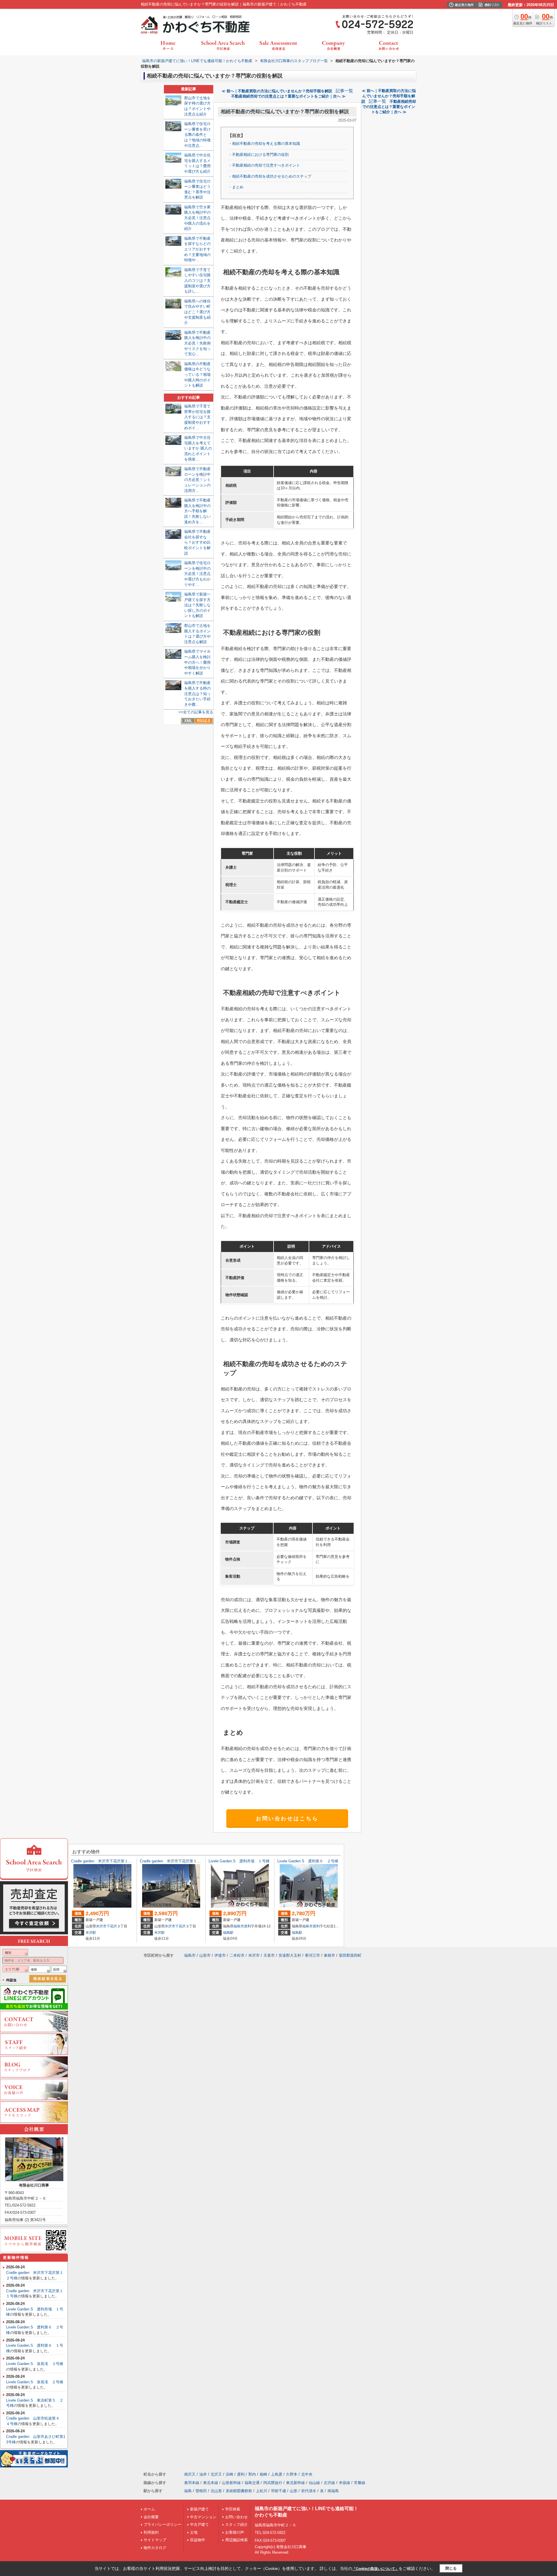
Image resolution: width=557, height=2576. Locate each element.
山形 (294, 2491)
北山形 (216, 2491)
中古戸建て (199, 2524)
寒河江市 (312, 1955)
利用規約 (151, 2532)
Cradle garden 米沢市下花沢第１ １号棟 (176, 1861)
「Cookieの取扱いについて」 (375, 2569)
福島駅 (228, 1933)
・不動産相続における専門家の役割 (258, 155)
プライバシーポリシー (162, 2524)
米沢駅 (91, 1933)
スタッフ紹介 (236, 2524)
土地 (194, 2532)
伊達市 (220, 1955)
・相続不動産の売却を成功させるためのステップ (270, 176)
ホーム (149, 2509)
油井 (203, 2474)
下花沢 (112, 1926)
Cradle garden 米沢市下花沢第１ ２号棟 (107, 1861)
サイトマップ (155, 2540)
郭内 (252, 2474)
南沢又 (190, 2474)
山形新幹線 (231, 2483)
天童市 (269, 1955)
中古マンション (203, 2517)
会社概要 (151, 2517)
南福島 (333, 2491)
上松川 (262, 2491)
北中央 (307, 2474)
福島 (188, 2491)
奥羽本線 (192, 2483)
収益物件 (198, 2540)
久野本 (292, 2474)
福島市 (239, 1926)
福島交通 (252, 2483)
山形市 (205, 1955)
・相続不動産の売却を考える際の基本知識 (264, 144)
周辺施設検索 (236, 2540)
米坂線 (344, 2483)
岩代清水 (309, 2491)
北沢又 (216, 2474)
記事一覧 (344, 91)
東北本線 (211, 2483)
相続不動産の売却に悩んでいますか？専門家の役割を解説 (285, 112)
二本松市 (237, 1955)
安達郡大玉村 (290, 1955)
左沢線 (329, 2483)
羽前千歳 (278, 2491)
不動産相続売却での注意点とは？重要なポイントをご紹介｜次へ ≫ (288, 96)
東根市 (329, 1955)
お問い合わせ (236, 2517)
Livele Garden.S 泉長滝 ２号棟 (35, 2382)
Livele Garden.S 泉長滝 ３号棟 (35, 2364)
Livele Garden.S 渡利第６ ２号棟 (308, 1861)
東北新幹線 (295, 2483)
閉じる (451, 2568)
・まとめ (236, 187)
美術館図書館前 (239, 2491)
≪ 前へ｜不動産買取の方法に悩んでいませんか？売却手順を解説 (277, 91)
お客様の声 (235, 2532)
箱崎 (263, 2474)
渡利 (247, 1926)
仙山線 (314, 2483)
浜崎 (229, 2474)
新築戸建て (199, 2509)
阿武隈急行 (273, 2483)
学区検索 (233, 2509)
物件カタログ (155, 2548)
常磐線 (360, 2483)
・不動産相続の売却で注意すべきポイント (264, 165)
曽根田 (201, 2491)
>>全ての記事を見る (196, 712)
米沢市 (101, 1926)
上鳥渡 (277, 2474)
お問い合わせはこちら (287, 1819)
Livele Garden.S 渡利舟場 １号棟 (239, 1861)
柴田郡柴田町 (350, 1955)
